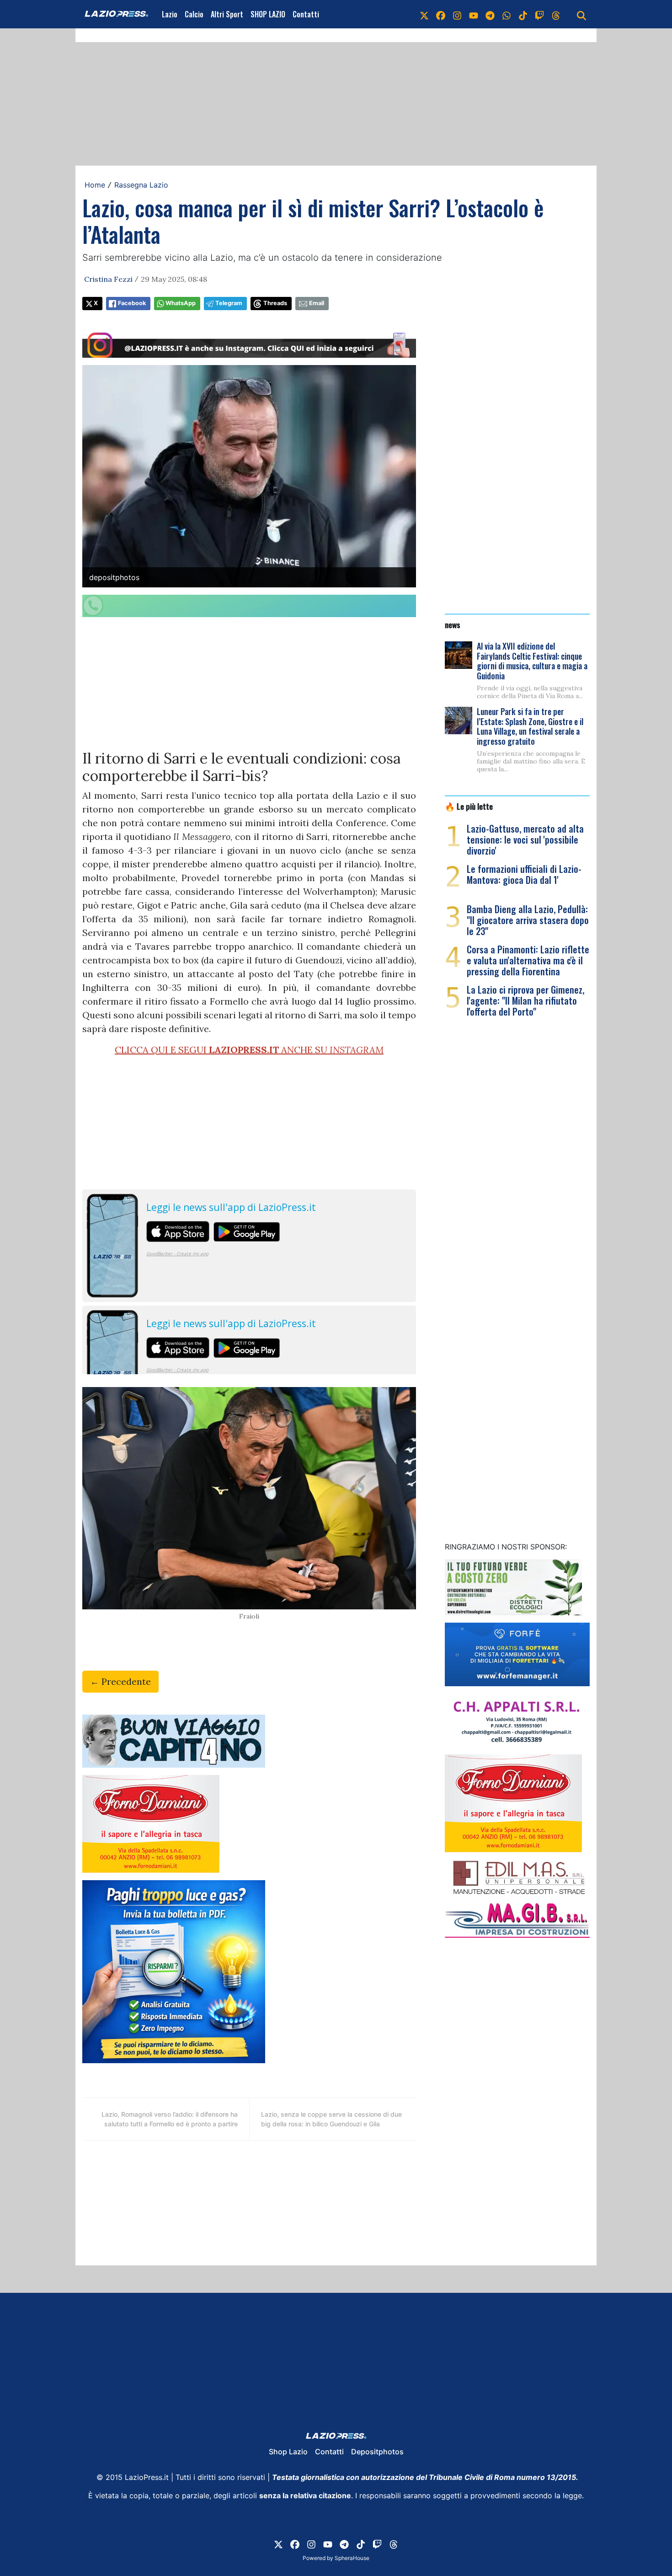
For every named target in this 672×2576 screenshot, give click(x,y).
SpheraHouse (352, 2558)
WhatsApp (181, 303)
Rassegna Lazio (141, 185)
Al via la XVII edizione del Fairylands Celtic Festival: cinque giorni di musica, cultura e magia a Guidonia (532, 661)
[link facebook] (441, 14)
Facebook (132, 303)
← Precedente (120, 1681)
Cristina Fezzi (108, 279)
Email (317, 303)
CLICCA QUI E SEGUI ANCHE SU (249, 1050)
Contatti (306, 14)
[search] (581, 14)
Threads (275, 303)
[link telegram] (490, 14)
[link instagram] (457, 14)
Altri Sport (227, 14)
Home (95, 185)
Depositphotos (377, 2452)
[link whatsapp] (507, 14)
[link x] (424, 14)
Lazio (170, 14)
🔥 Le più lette (469, 806)
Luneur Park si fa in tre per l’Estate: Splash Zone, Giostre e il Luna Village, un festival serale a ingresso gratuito (530, 726)
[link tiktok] (523, 14)
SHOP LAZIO (268, 14)
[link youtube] (474, 14)
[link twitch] (539, 14)
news (453, 624)
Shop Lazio (288, 2452)
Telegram (229, 303)
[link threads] (556, 14)
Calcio (194, 14)
